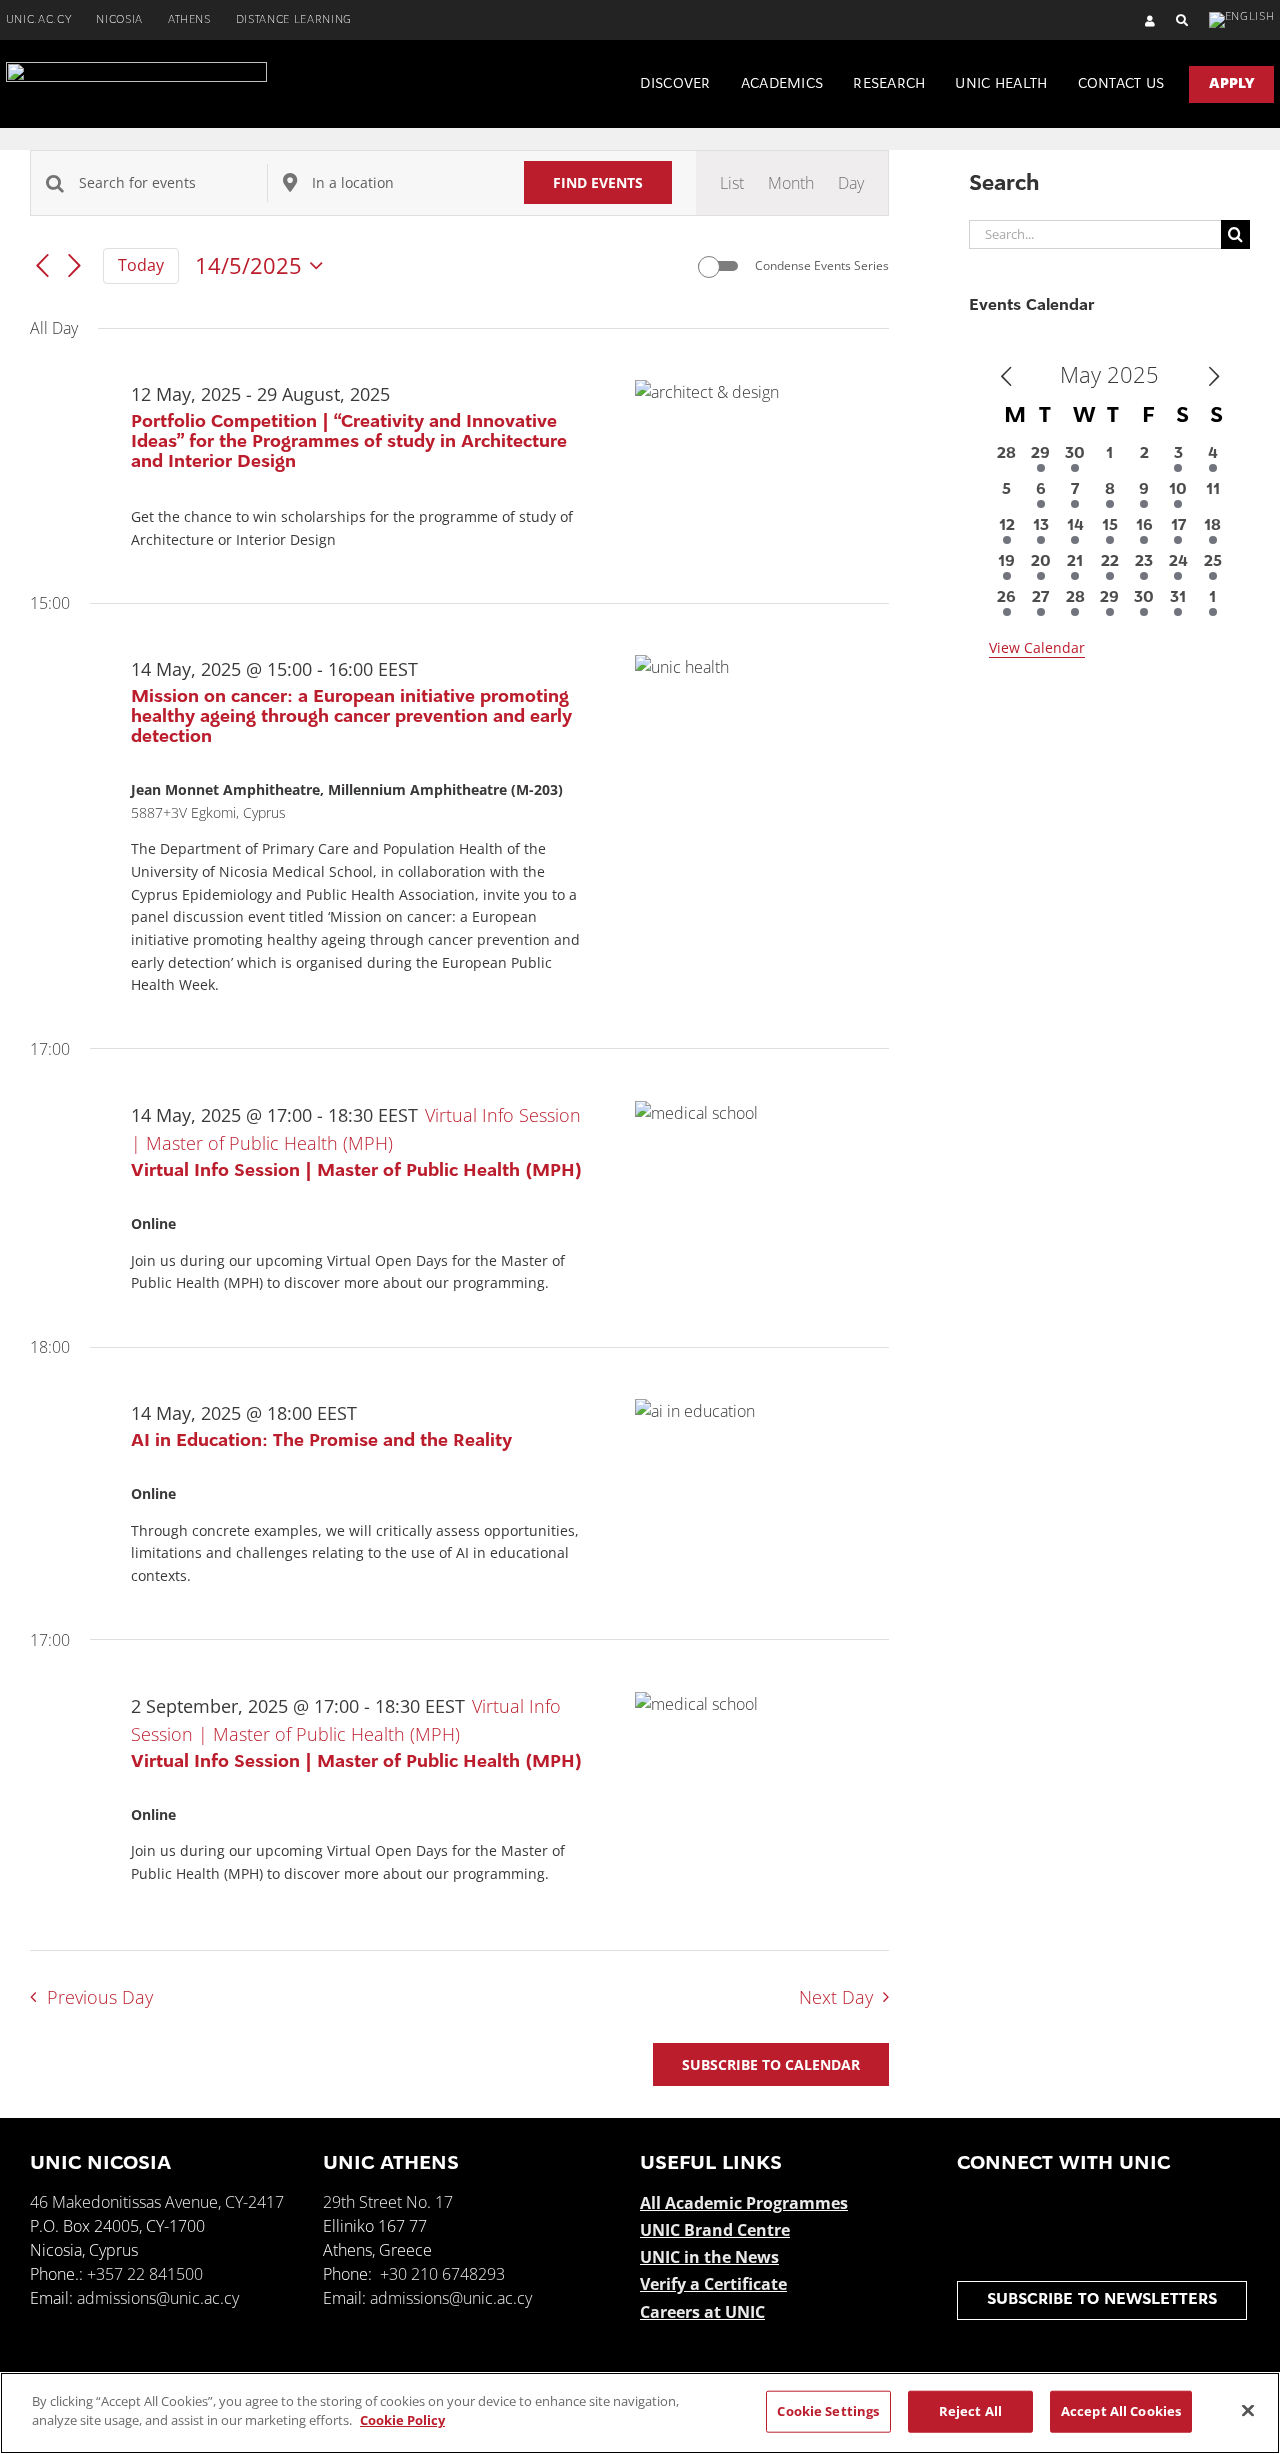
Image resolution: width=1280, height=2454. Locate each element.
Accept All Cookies (1121, 2411)
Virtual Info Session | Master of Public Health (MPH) (356, 1172)
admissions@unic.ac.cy (158, 2298)
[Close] (1248, 2410)
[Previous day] (42, 267)
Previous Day (99, 1997)
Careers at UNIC (702, 2312)
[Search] (1172, 20)
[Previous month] (1006, 377)
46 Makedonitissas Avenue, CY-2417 (157, 2202)
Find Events (598, 182)
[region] (640, 2413)
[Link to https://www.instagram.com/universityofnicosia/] (1051, 2205)
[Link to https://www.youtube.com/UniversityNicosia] (1092, 2205)
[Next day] (75, 267)
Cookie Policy (402, 2420)
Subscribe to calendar (771, 2064)
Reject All (970, 2411)
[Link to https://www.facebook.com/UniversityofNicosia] (969, 2205)
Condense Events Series (822, 266)
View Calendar (1037, 647)
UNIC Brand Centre (715, 2230)
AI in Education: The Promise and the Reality (321, 1442)
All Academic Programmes (744, 2203)
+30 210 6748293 (442, 2274)
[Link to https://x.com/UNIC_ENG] (1010, 2205)
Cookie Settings (828, 2411)
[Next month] (1214, 377)
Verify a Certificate (713, 2284)
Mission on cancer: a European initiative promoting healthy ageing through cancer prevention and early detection (351, 718)
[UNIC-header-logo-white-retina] (136, 70)
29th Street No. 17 (388, 2202)
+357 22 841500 (145, 2274)
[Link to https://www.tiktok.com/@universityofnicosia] (1174, 2205)
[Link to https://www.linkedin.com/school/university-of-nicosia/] (1133, 2205)
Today (141, 265)
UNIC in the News (709, 2257)
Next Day (836, 1997)
